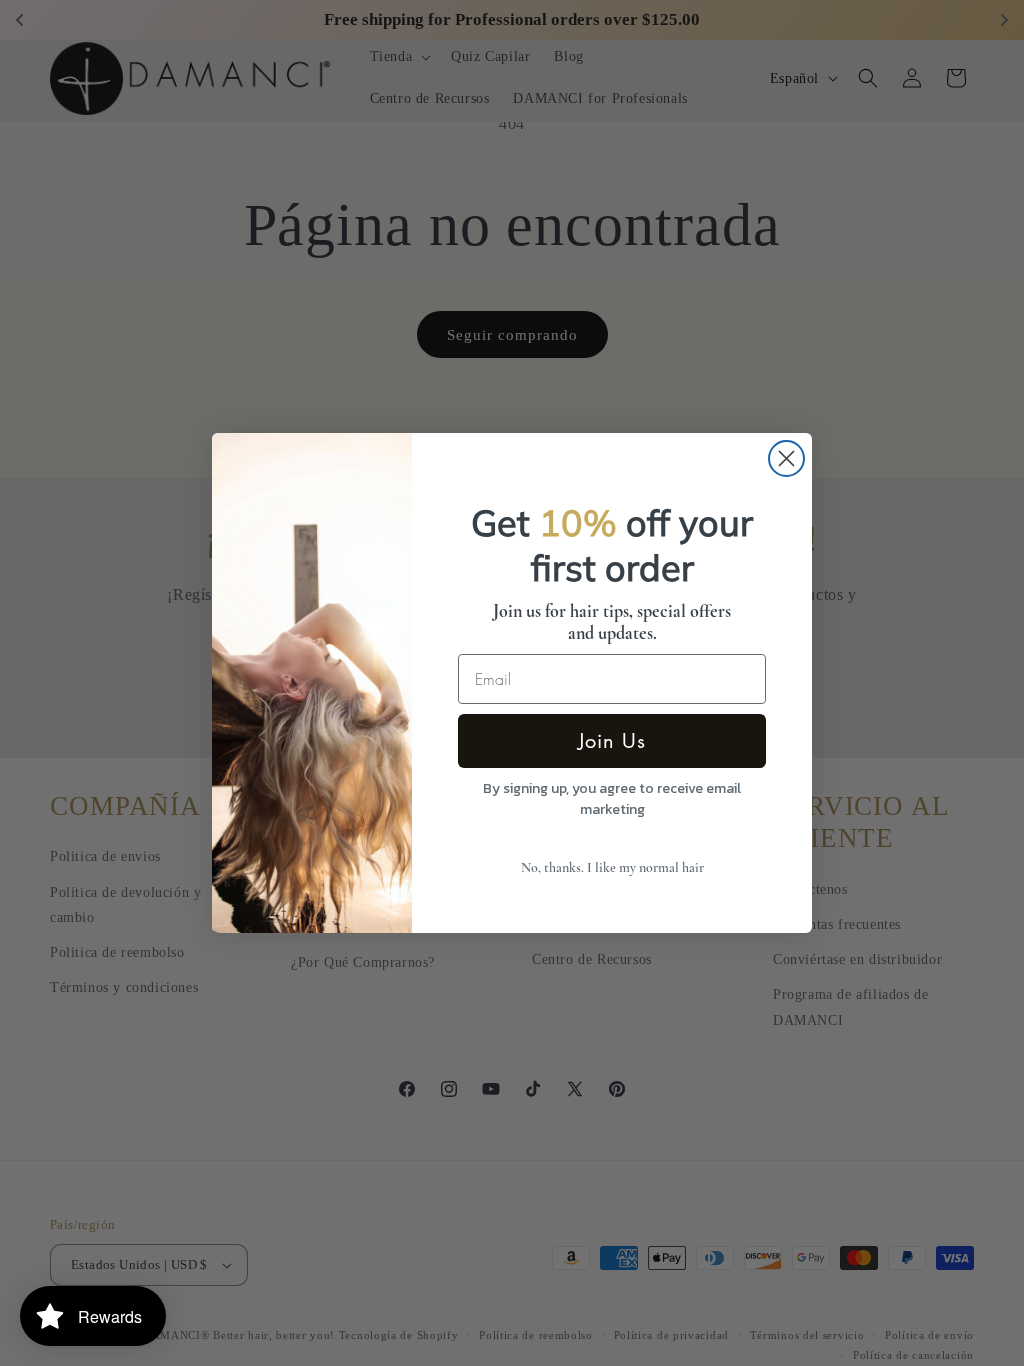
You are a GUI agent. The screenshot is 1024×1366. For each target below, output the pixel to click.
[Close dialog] (786, 458)
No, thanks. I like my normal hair (612, 867)
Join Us (612, 741)
